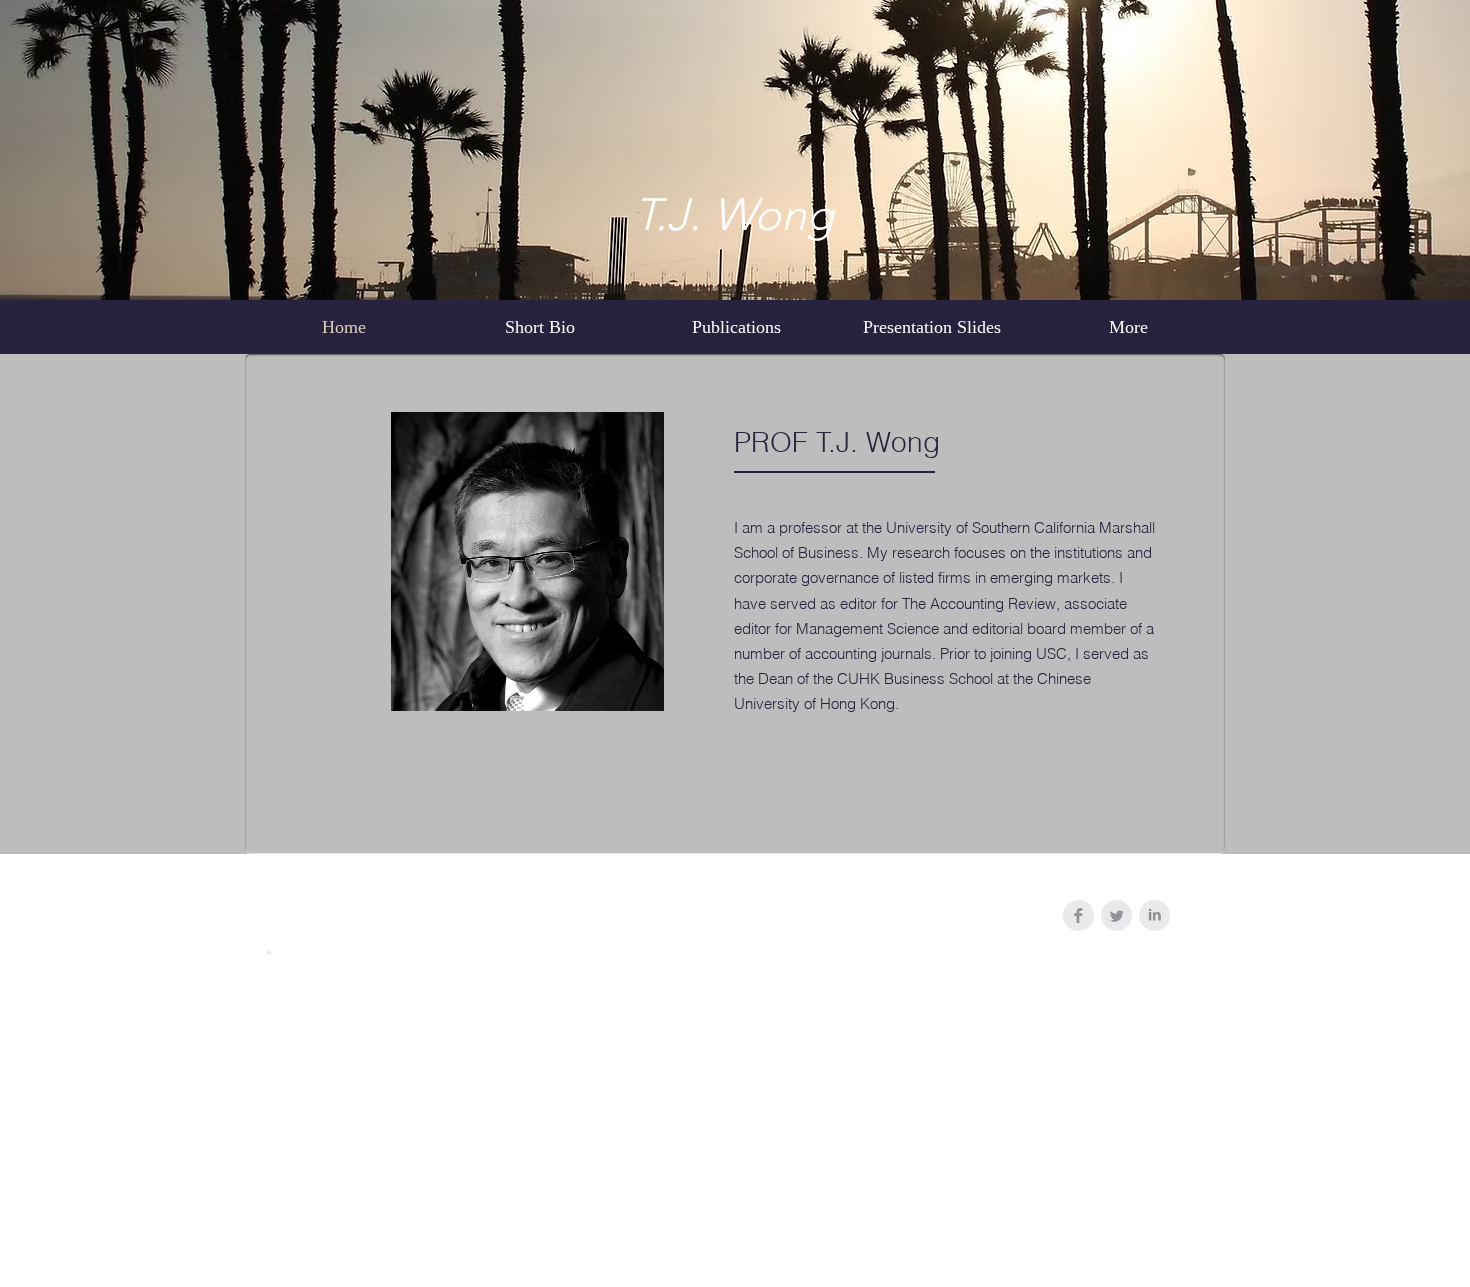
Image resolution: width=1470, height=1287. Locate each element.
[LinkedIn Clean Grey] (1154, 915)
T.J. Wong (733, 214)
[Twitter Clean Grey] (1116, 915)
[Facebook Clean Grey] (1078, 915)
